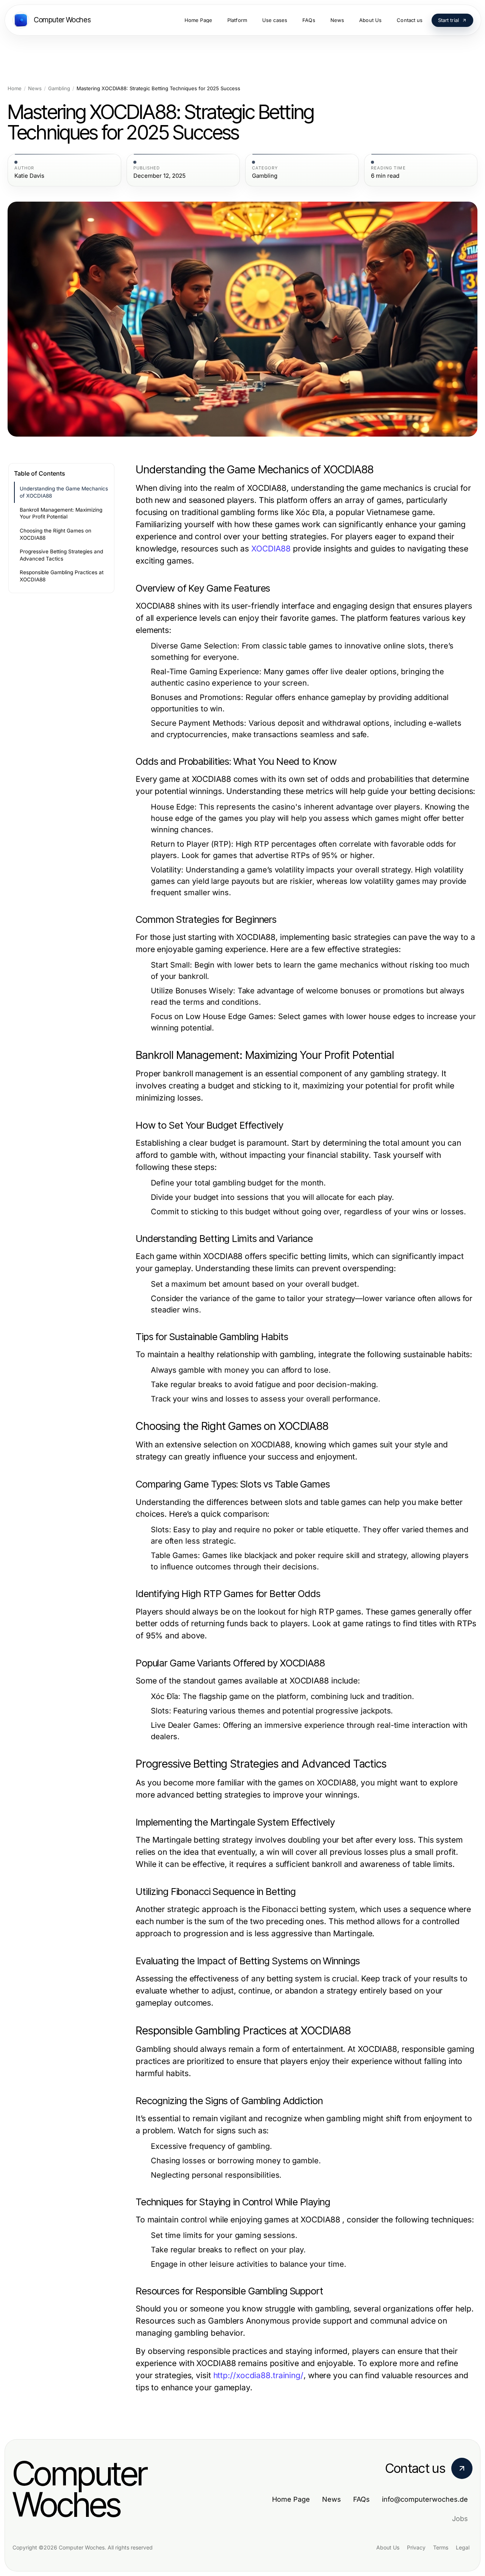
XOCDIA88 (271, 549)
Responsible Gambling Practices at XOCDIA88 (62, 576)
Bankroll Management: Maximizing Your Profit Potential (61, 513)
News (35, 88)
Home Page (291, 2499)
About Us (388, 2547)
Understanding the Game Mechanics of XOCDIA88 (64, 492)
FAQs (361, 2499)
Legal (463, 2547)
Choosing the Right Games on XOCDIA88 (56, 534)
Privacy (416, 2547)
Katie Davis (29, 176)
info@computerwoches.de (425, 2499)
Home (15, 88)
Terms (441, 2547)
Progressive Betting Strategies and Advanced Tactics (61, 555)
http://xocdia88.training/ (258, 2375)
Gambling (59, 88)
